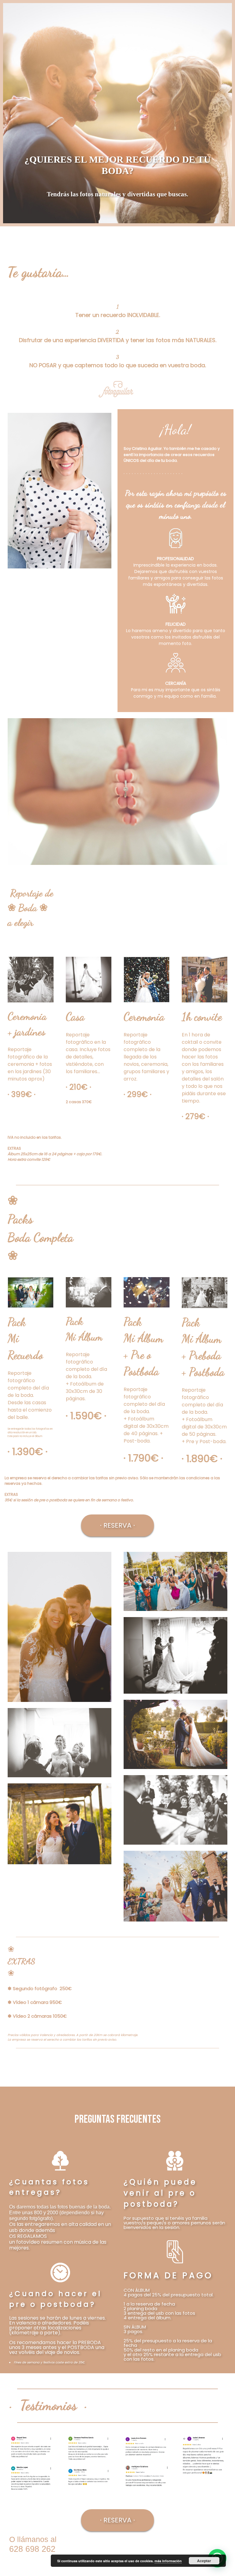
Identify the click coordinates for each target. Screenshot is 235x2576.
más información (168, 2561)
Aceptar (204, 2561)
